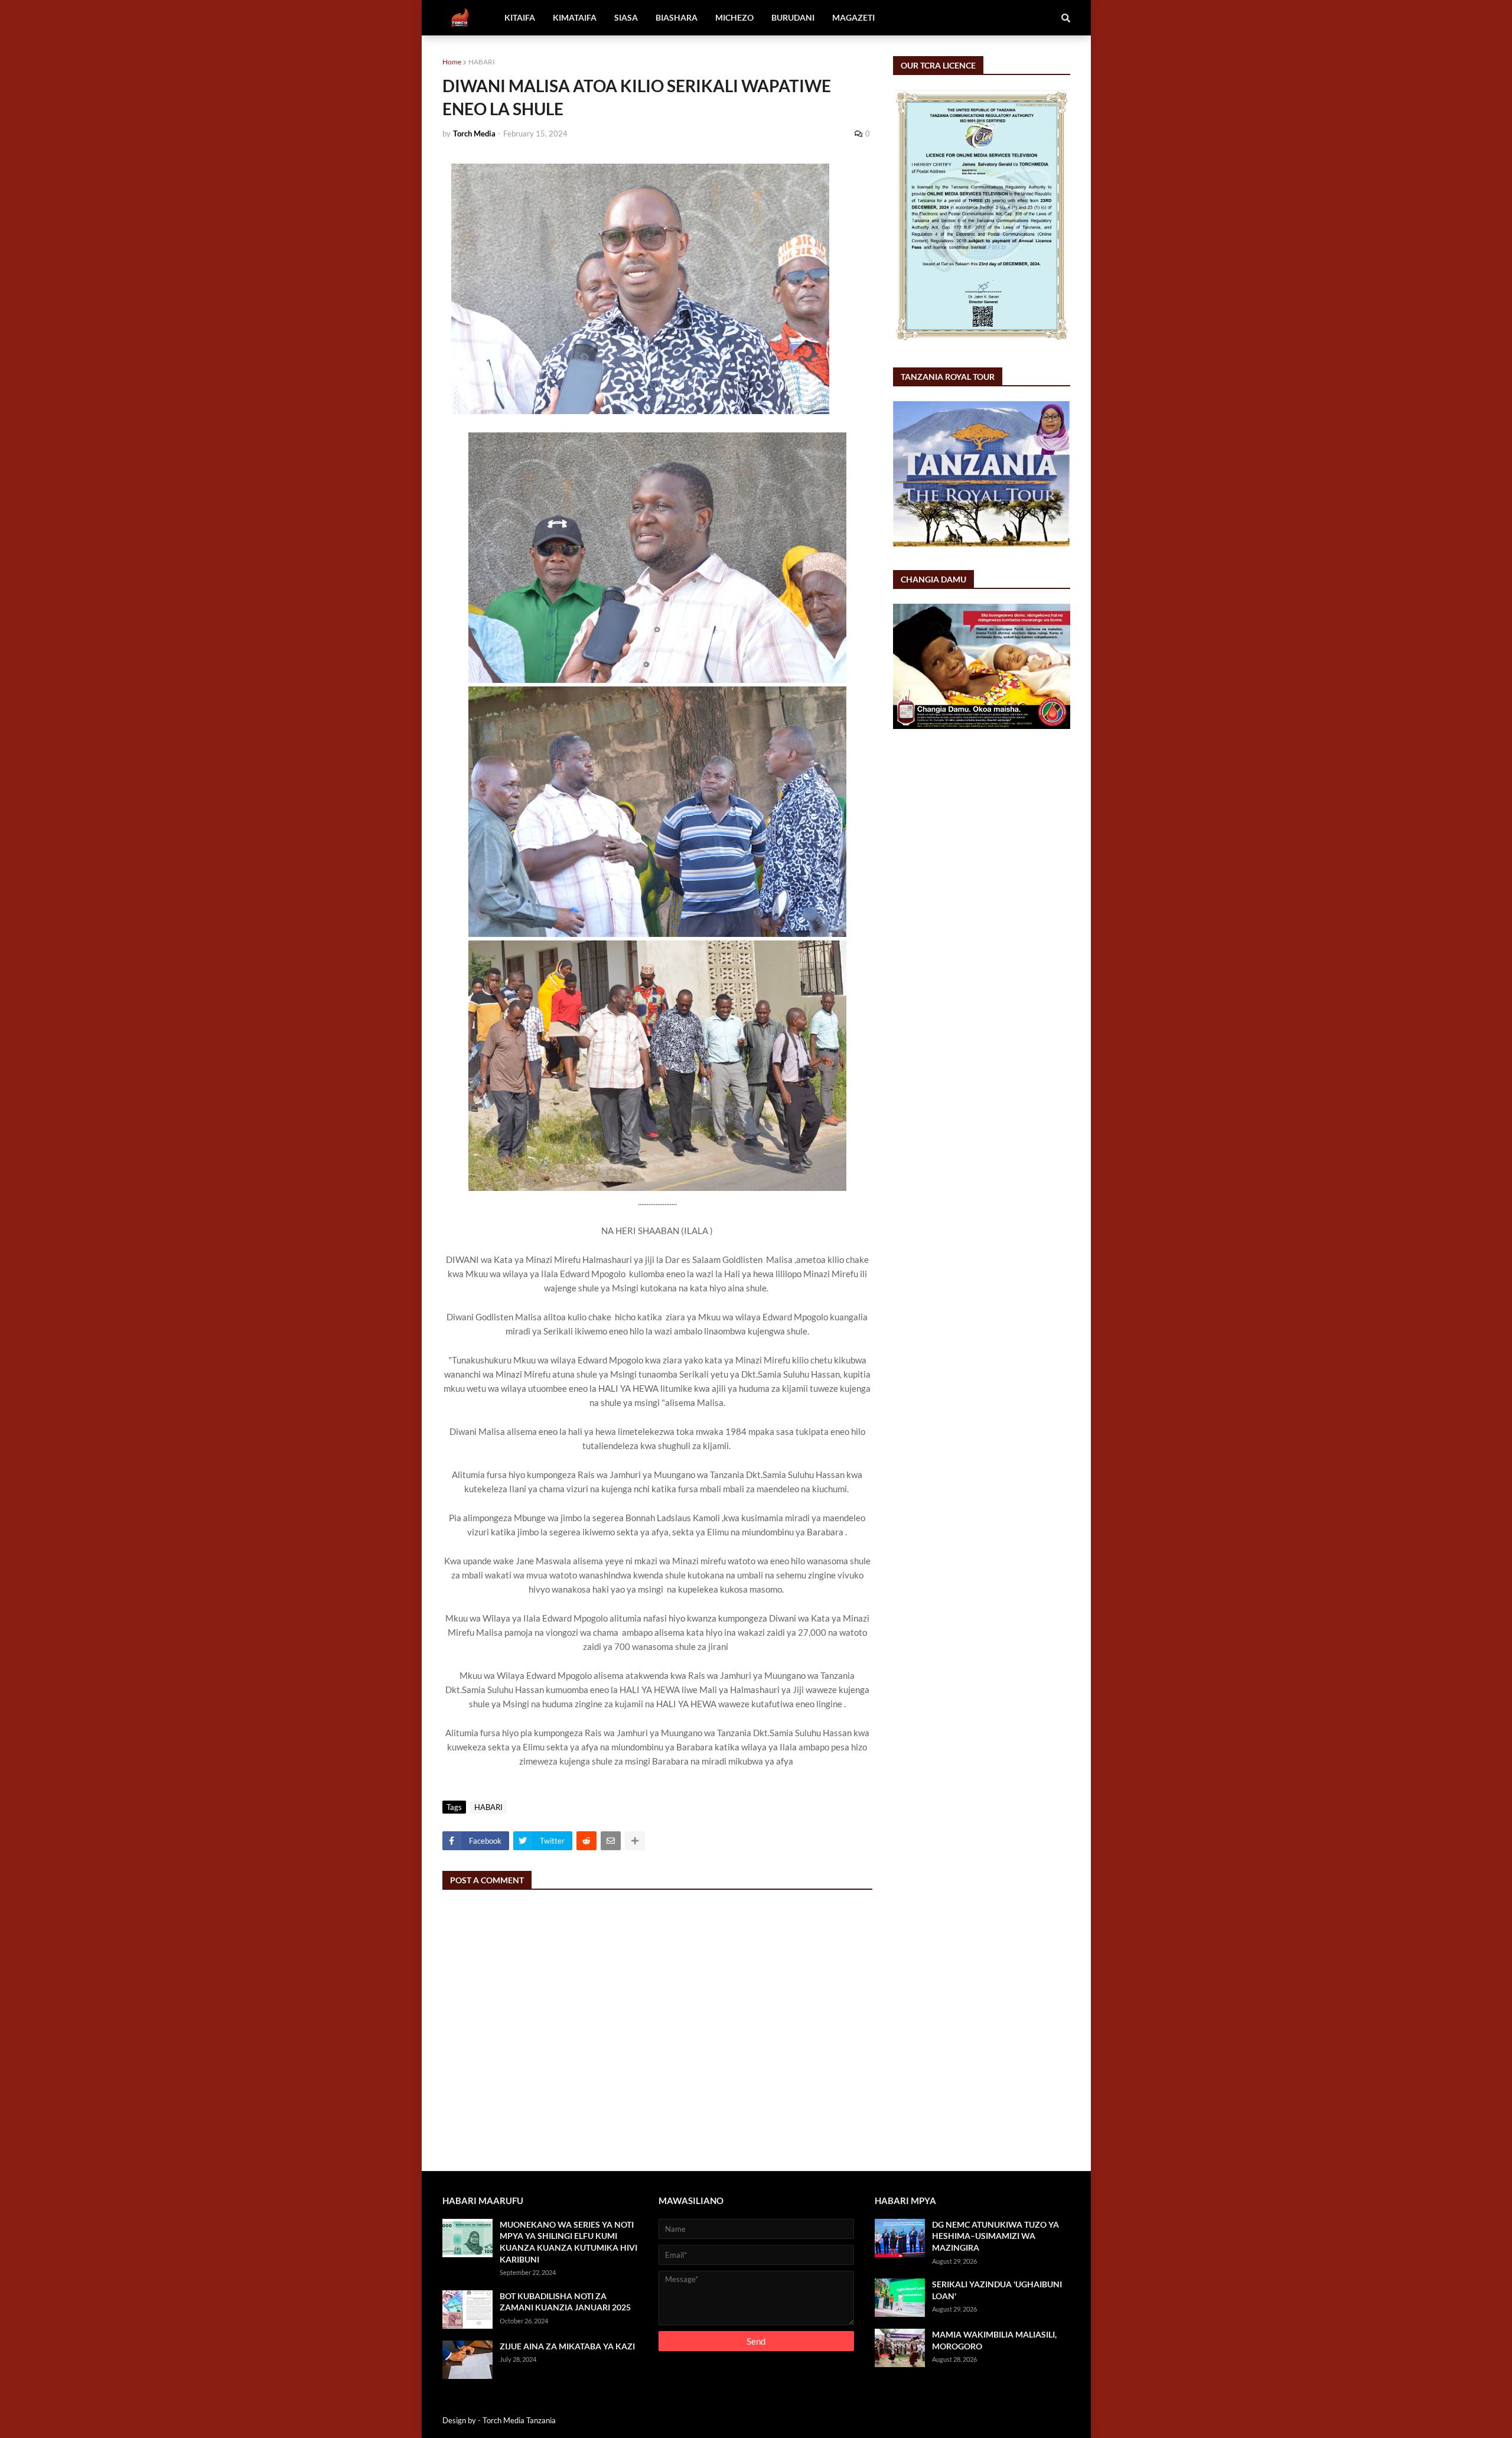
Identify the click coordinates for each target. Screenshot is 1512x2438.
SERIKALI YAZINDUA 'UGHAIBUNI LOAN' (997, 2290)
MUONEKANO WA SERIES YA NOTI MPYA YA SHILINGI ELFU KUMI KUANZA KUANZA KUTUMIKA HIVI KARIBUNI (568, 2242)
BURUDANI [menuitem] (793, 17)
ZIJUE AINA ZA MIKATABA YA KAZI (567, 2346)
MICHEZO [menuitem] (734, 17)
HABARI (482, 62)
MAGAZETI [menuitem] (853, 17)
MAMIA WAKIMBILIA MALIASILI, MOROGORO (994, 2340)
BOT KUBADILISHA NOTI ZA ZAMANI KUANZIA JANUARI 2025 (565, 2302)
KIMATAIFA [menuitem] (575, 17)
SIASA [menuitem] (626, 17)
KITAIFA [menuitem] (520, 17)
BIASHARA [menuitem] (677, 17)
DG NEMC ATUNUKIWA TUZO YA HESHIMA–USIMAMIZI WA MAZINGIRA (995, 2236)
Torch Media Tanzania (519, 2420)
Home (452, 62)
